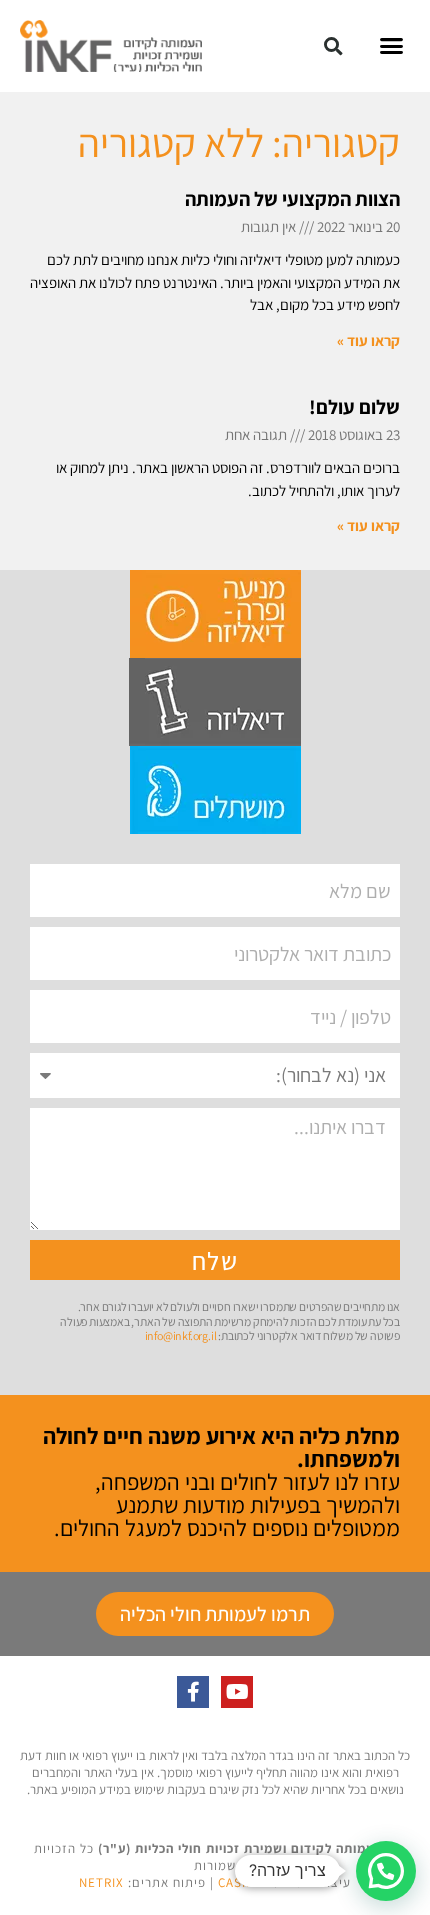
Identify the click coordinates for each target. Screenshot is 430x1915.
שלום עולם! (354, 407)
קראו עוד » (368, 340)
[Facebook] (193, 1692)
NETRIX (101, 1882)
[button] (392, 46)
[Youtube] (237, 1692)
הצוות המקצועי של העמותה (292, 199)
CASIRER (244, 1882)
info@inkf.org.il (181, 1335)
